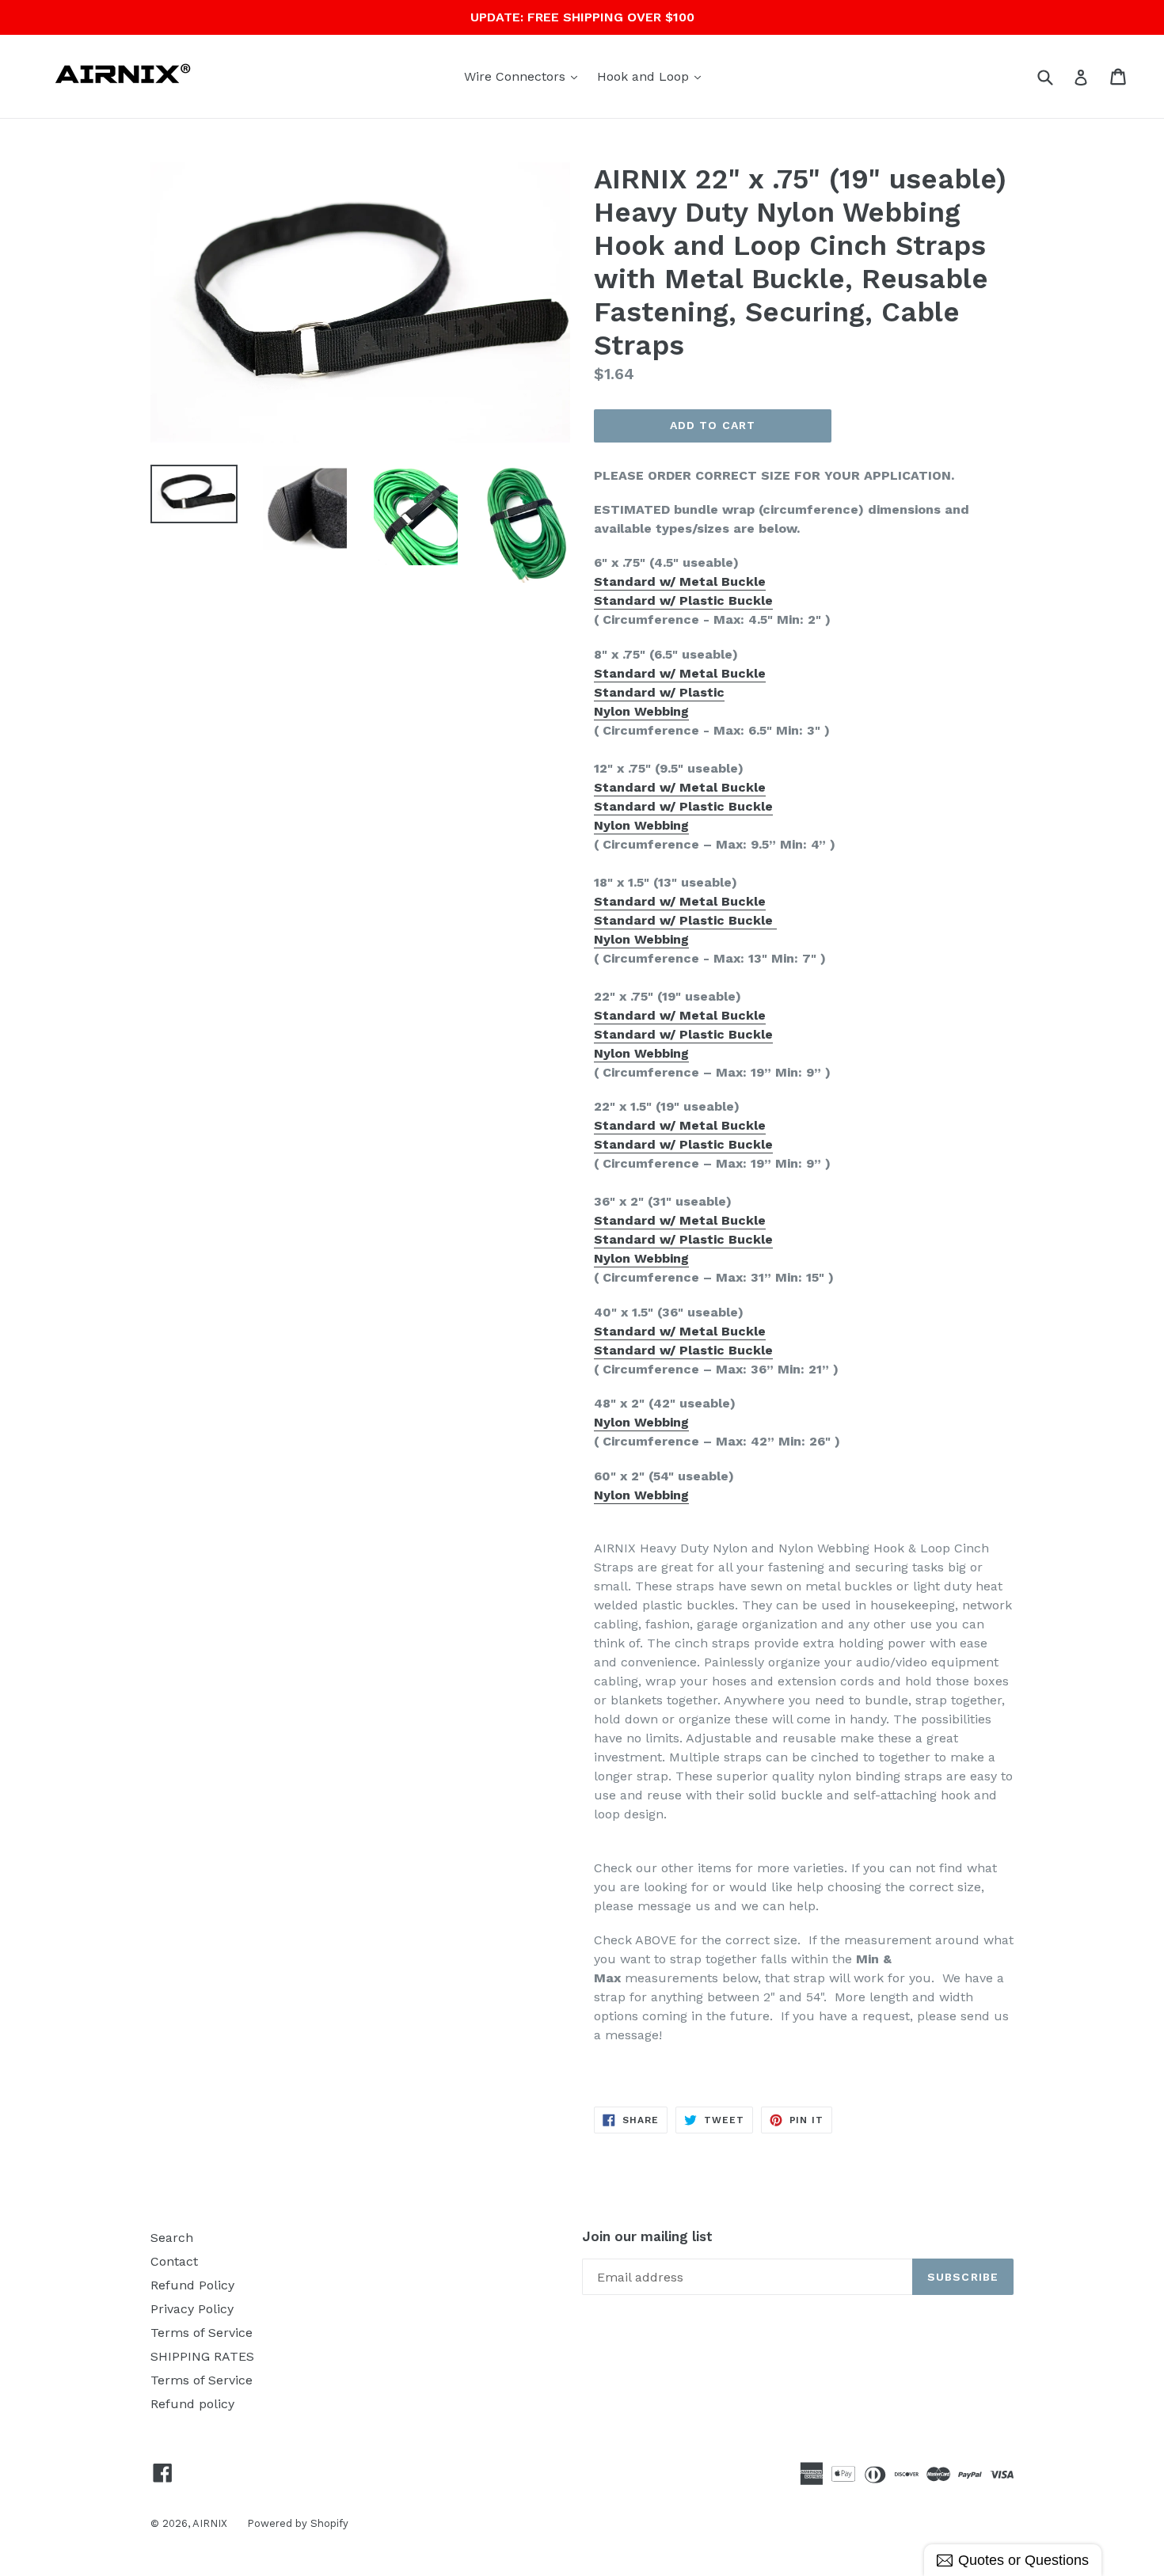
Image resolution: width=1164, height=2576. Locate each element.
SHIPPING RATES (202, 2356)
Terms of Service (202, 2333)
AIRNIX (210, 2523)
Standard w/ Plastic (659, 692)
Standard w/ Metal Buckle (680, 581)
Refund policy (192, 2404)
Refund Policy (192, 2285)
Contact (174, 2261)
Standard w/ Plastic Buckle (683, 600)
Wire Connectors (525, 76)
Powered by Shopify (298, 2523)
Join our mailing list (647, 2236)
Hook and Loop (653, 76)
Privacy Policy (192, 2309)
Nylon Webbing (641, 711)
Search (172, 2238)
